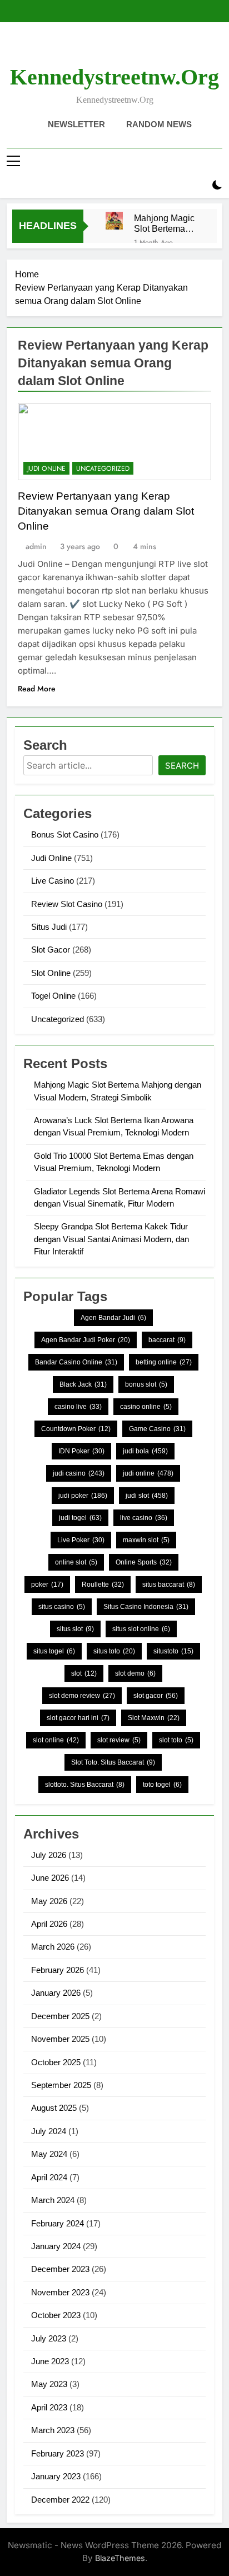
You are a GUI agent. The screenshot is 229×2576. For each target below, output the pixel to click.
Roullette (103, 1585)
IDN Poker (81, 1451)
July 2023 (49, 2338)
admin (36, 546)
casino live (78, 1407)
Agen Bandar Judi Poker (86, 1340)
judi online (148, 1473)
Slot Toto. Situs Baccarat (113, 1762)
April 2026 (49, 1924)
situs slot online (141, 1629)
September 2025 (61, 2085)
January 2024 (56, 2246)
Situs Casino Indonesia (146, 1607)
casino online (146, 1407)
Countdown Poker (76, 1429)
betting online (164, 1362)
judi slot (147, 1496)
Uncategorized (103, 469)
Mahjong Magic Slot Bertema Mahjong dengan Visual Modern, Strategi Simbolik (166, 223)
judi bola (145, 1451)
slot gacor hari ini (78, 1718)
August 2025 (54, 2108)
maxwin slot (146, 1540)
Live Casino (53, 881)
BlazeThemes (120, 2558)
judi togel (80, 1518)
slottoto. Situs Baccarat (85, 1785)
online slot (76, 1562)
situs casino (62, 1607)
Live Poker (81, 1540)
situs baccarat (169, 1585)
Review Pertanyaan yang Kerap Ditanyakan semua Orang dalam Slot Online (106, 511)
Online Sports (144, 1562)
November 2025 (60, 2039)
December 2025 (60, 2016)
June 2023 (50, 2361)
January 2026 (56, 1993)
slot (84, 1673)
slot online (56, 1740)
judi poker (83, 1496)
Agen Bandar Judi (113, 1318)
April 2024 (49, 2177)
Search (182, 766)
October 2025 (56, 2062)
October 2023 (56, 2315)
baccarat (167, 1340)
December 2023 (60, 2269)
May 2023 (49, 2384)
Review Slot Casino (67, 904)
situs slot (75, 1629)
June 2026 (50, 1878)
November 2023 (60, 2292)
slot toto (176, 1740)
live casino (144, 1518)
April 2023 (49, 2407)
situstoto (173, 1651)
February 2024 (58, 2223)
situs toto (114, 1651)
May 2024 (49, 2154)
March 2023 (53, 2430)
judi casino (79, 1473)
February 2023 (58, 2453)
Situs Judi (49, 927)
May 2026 (49, 1901)
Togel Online (53, 996)
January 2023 (56, 2476)
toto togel (162, 1785)
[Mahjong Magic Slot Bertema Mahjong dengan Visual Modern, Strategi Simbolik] (114, 220)
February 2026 (58, 1970)
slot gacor (156, 1696)
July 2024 (49, 2131)
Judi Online (46, 469)
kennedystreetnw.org (114, 77)
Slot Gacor (51, 950)
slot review (119, 1740)
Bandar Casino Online (76, 1362)
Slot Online (51, 973)
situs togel (54, 1651)
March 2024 (53, 2200)
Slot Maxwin (154, 1718)
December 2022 (60, 2500)
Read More (37, 689)
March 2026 (53, 1947)
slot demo (135, 1673)
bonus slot (146, 1384)
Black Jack (83, 1384)
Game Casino (157, 1429)
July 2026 (49, 1855)
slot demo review (82, 1696)
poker (47, 1585)
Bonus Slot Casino (65, 834)
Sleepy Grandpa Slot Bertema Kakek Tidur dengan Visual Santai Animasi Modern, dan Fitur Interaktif (111, 1239)
